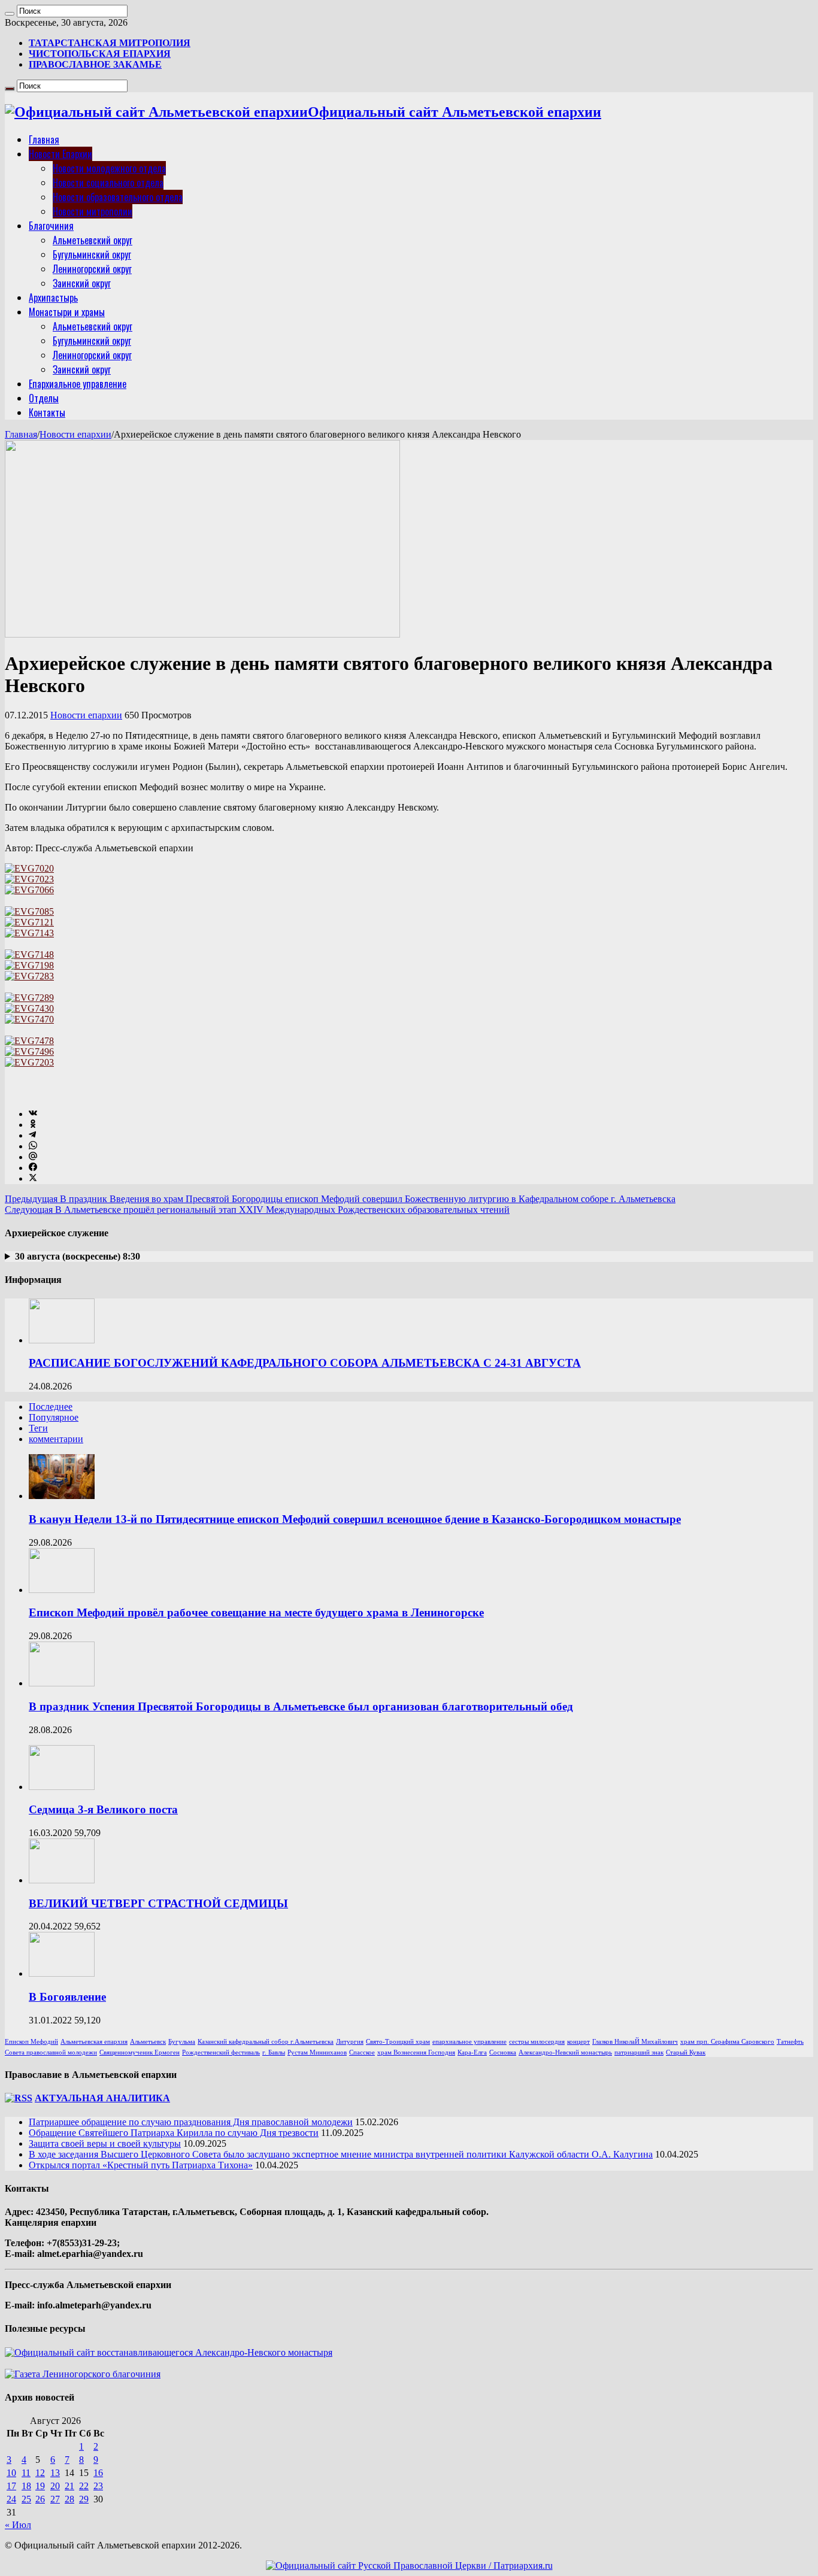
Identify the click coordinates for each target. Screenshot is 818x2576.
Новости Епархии (60, 154)
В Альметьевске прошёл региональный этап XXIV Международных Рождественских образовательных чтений (257, 1210)
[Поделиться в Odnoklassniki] (33, 1125)
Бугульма (182, 2042)
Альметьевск (148, 2042)
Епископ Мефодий (31, 2042)
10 (11, 2473)
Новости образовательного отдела (118, 197)
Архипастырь (53, 298)
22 (84, 2486)
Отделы (44, 398)
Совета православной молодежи (51, 2052)
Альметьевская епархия (94, 2042)
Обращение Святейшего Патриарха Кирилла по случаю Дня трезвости (174, 2133)
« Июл (18, 2525)
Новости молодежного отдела (109, 168)
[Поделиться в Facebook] (33, 1168)
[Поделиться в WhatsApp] (33, 1146)
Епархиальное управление (78, 384)
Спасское (362, 2052)
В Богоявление (67, 1997)
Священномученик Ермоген (140, 2052)
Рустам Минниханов (317, 2052)
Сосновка (503, 2052)
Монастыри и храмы (67, 312)
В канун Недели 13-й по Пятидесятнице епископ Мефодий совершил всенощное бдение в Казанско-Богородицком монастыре (355, 1519)
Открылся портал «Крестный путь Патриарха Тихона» (141, 2165)
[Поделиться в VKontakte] (33, 1114)
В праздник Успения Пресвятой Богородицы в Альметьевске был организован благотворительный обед (301, 1706)
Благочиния (51, 226)
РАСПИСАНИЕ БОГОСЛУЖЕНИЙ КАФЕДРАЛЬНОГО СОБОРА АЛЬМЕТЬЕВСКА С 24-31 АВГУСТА (305, 1363)
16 (98, 2473)
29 (84, 2499)
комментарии (56, 1439)
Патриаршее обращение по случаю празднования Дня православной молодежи (191, 2122)
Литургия (350, 2042)
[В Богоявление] (62, 1973)
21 (69, 2486)
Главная (44, 139)
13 (55, 2473)
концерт (578, 2042)
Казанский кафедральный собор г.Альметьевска (266, 2042)
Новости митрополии (93, 211)
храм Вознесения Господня (416, 2052)
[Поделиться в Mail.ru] (33, 1157)
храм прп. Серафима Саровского (727, 2042)
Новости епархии (75, 434)
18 (26, 2486)
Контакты (47, 412)
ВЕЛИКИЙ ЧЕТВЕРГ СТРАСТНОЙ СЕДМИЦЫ (158, 1903)
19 (40, 2486)
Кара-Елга (472, 2052)
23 (98, 2486)
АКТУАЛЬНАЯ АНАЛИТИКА (102, 2098)
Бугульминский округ (92, 254)
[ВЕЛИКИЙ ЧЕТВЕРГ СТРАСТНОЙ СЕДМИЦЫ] (62, 1880)
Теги (38, 1428)
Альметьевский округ (93, 240)
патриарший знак (639, 2052)
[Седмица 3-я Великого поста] (62, 1787)
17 (11, 2486)
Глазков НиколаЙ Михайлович (635, 2042)
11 (26, 2473)
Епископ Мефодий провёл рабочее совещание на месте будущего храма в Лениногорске (256, 1612)
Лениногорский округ (92, 269)
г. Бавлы (274, 2052)
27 (55, 2499)
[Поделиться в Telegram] (32, 1135)
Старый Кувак (686, 2052)
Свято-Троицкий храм (398, 2042)
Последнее (51, 1407)
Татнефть (790, 2042)
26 (40, 2499)
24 (11, 2499)
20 (55, 2486)
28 (69, 2499)
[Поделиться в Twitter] (33, 1178)
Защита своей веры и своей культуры (105, 2143)
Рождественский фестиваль (221, 2052)
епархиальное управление (469, 2042)
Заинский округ (82, 283)
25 (26, 2499)
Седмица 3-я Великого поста (103, 1809)
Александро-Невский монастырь (565, 2052)
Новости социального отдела (108, 183)
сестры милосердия (537, 2042)
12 (40, 2473)
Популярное (54, 1417)
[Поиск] (10, 14)
